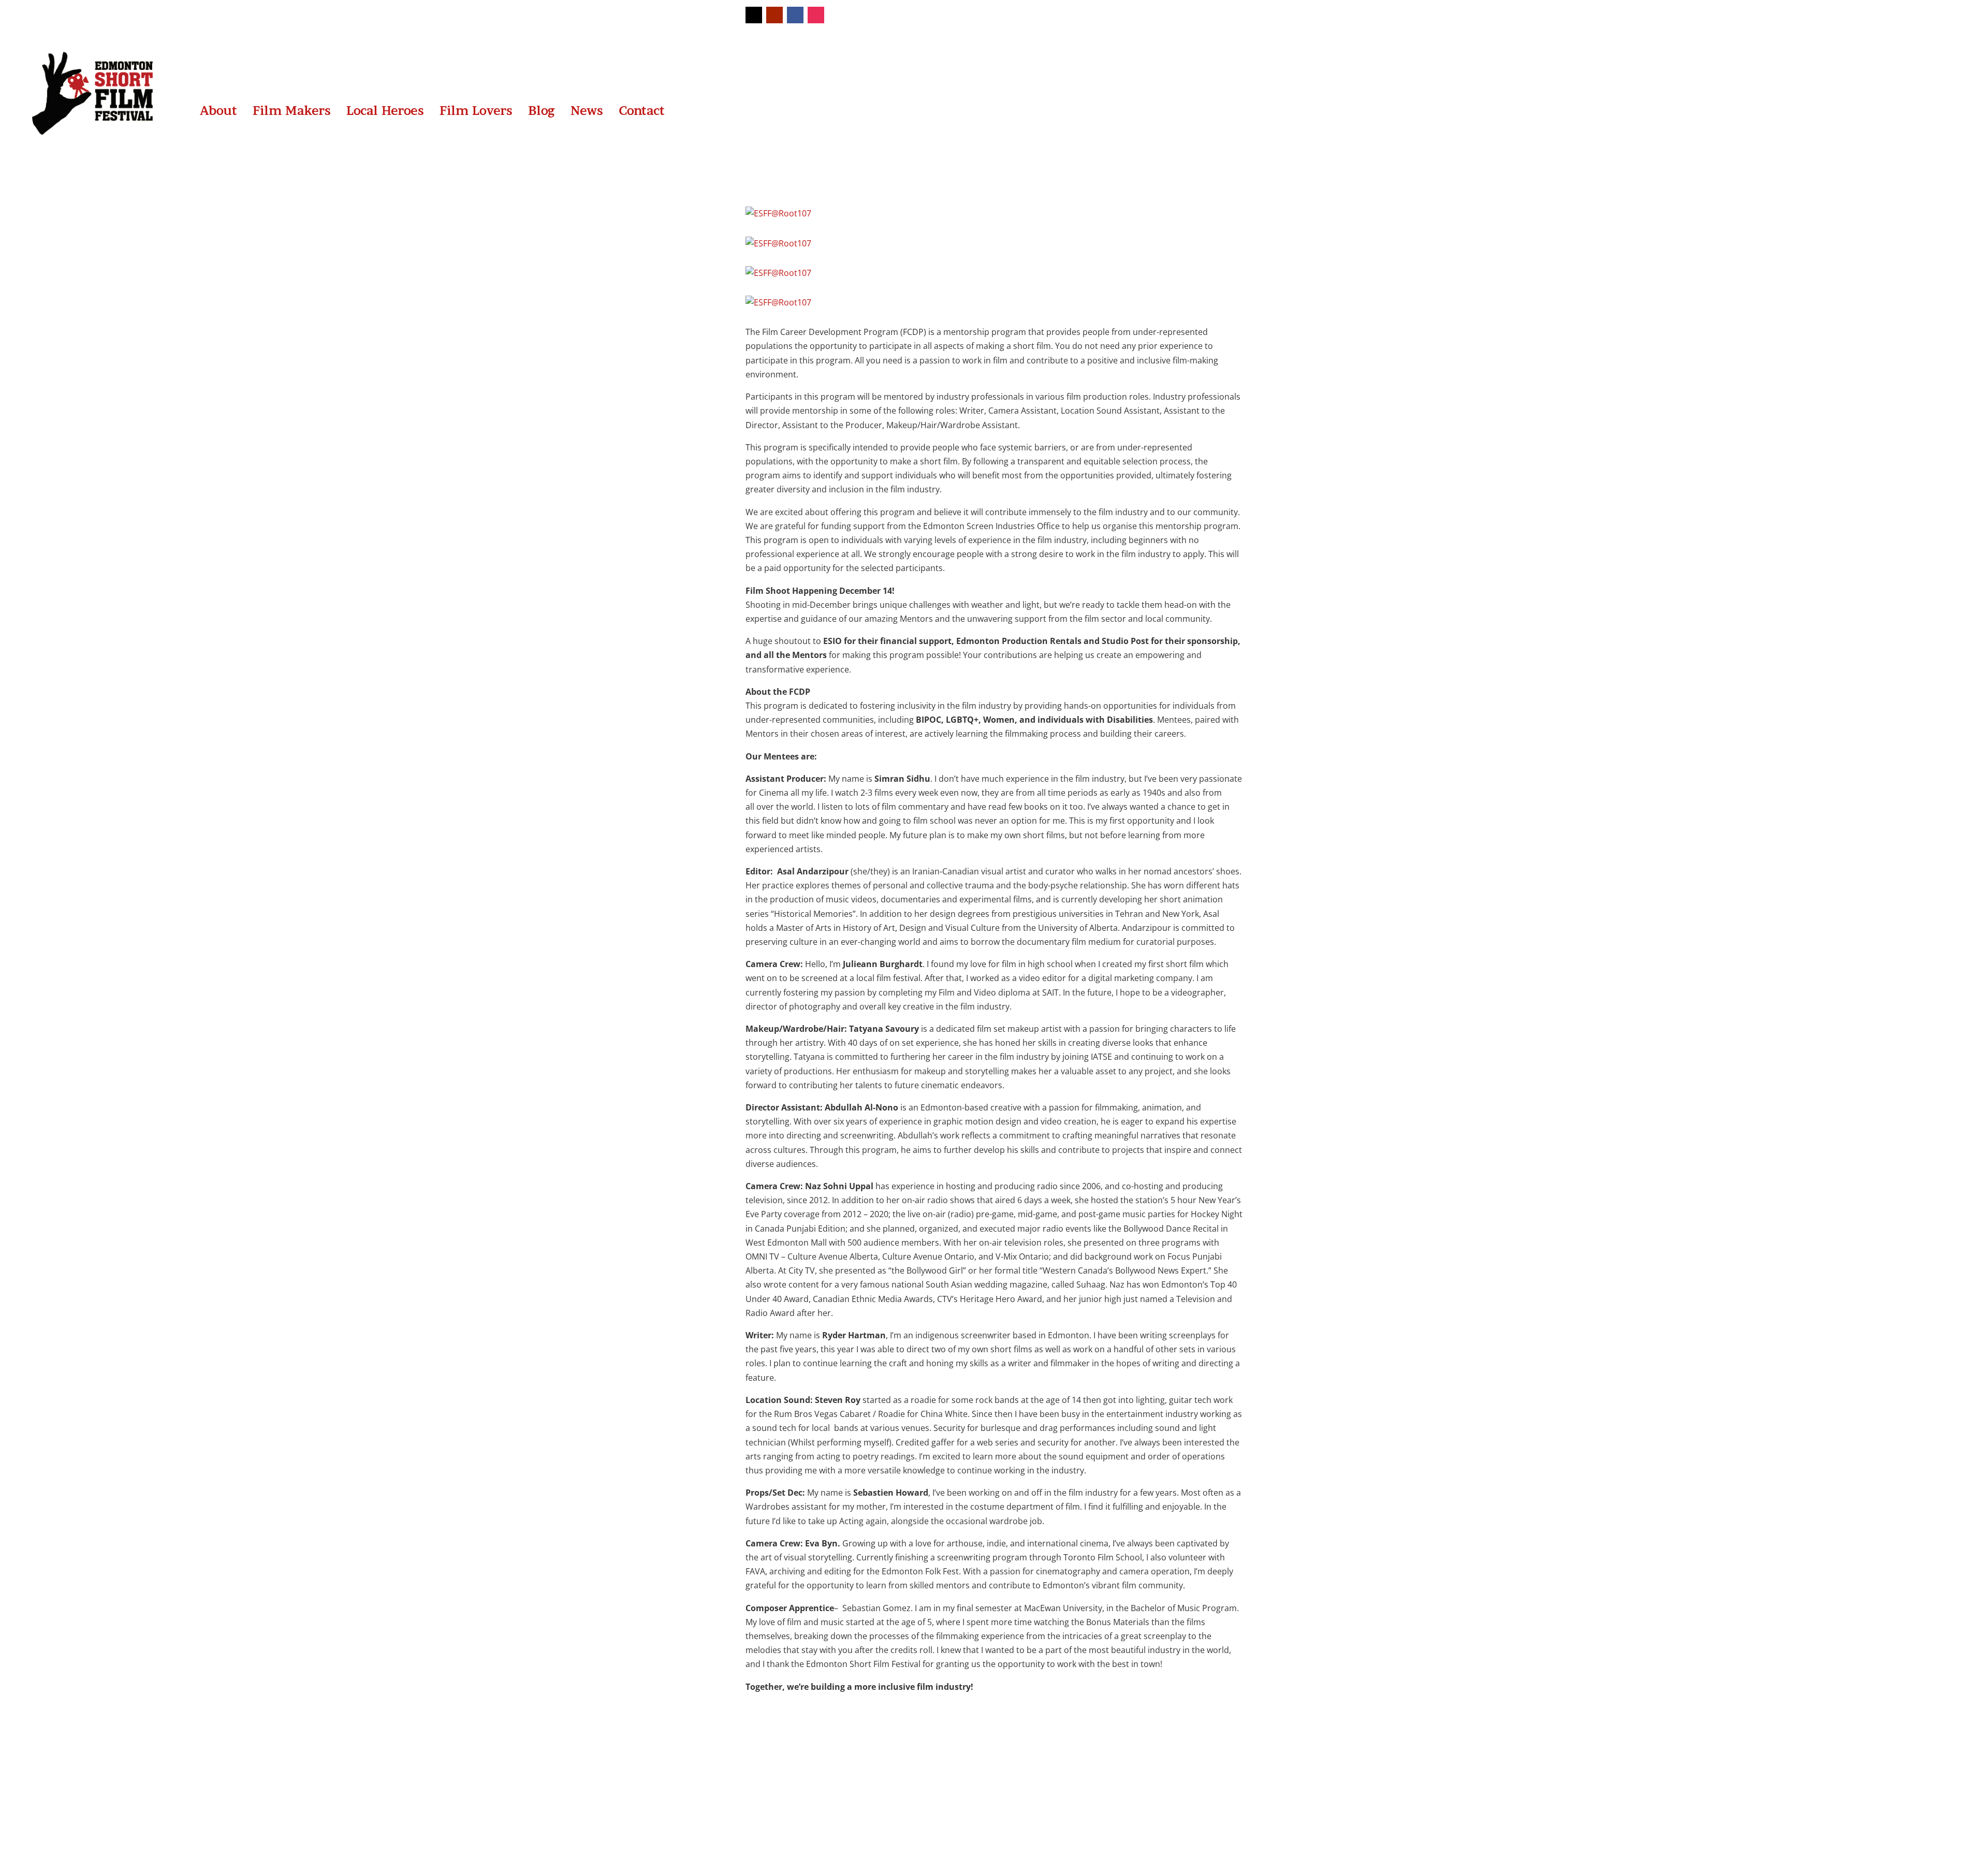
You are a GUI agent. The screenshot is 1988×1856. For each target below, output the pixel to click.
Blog (542, 111)
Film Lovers (476, 111)
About (218, 111)
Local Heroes (385, 111)
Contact (642, 111)
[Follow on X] (754, 15)
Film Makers (292, 111)
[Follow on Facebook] (795, 15)
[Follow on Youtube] (774, 15)
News (587, 111)
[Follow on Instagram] (816, 15)
